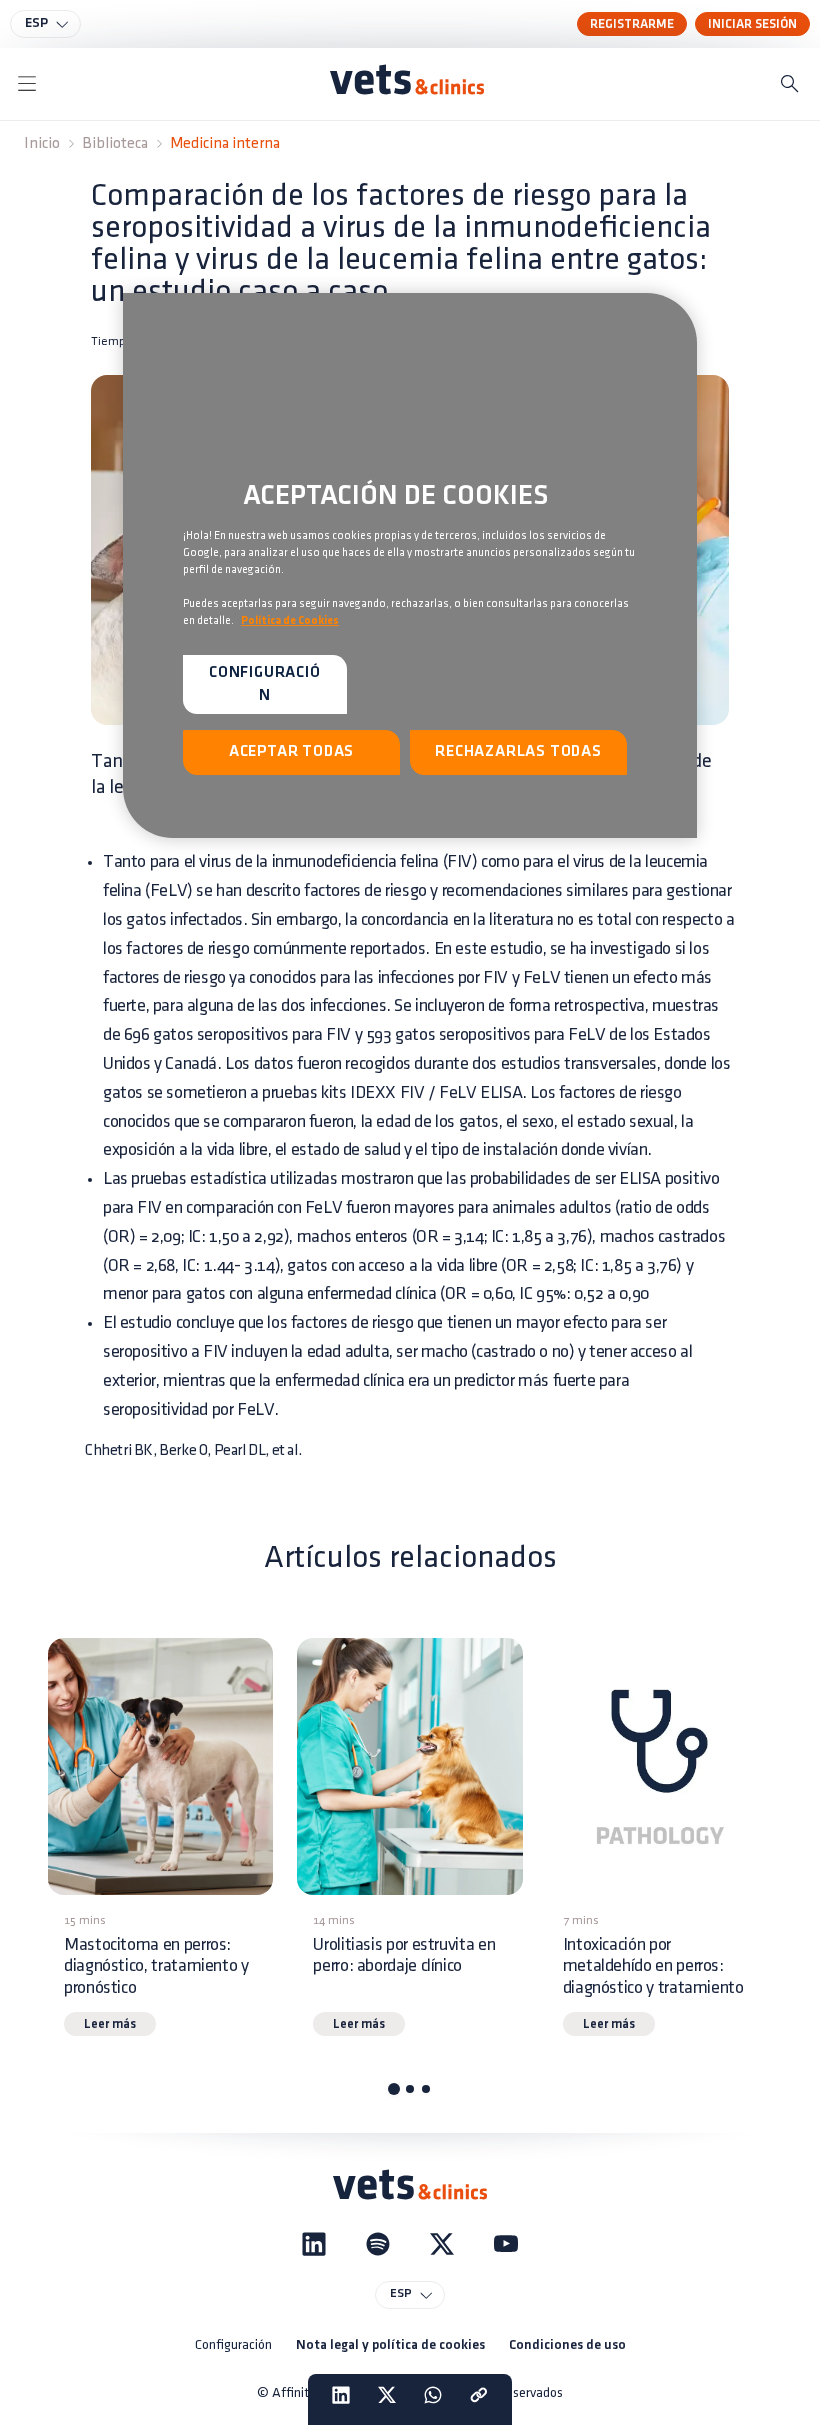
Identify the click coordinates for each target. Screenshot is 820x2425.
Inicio (42, 143)
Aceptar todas (291, 752)
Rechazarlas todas (518, 752)
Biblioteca (115, 143)
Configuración (233, 2344)
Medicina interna (225, 143)
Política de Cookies (290, 621)
